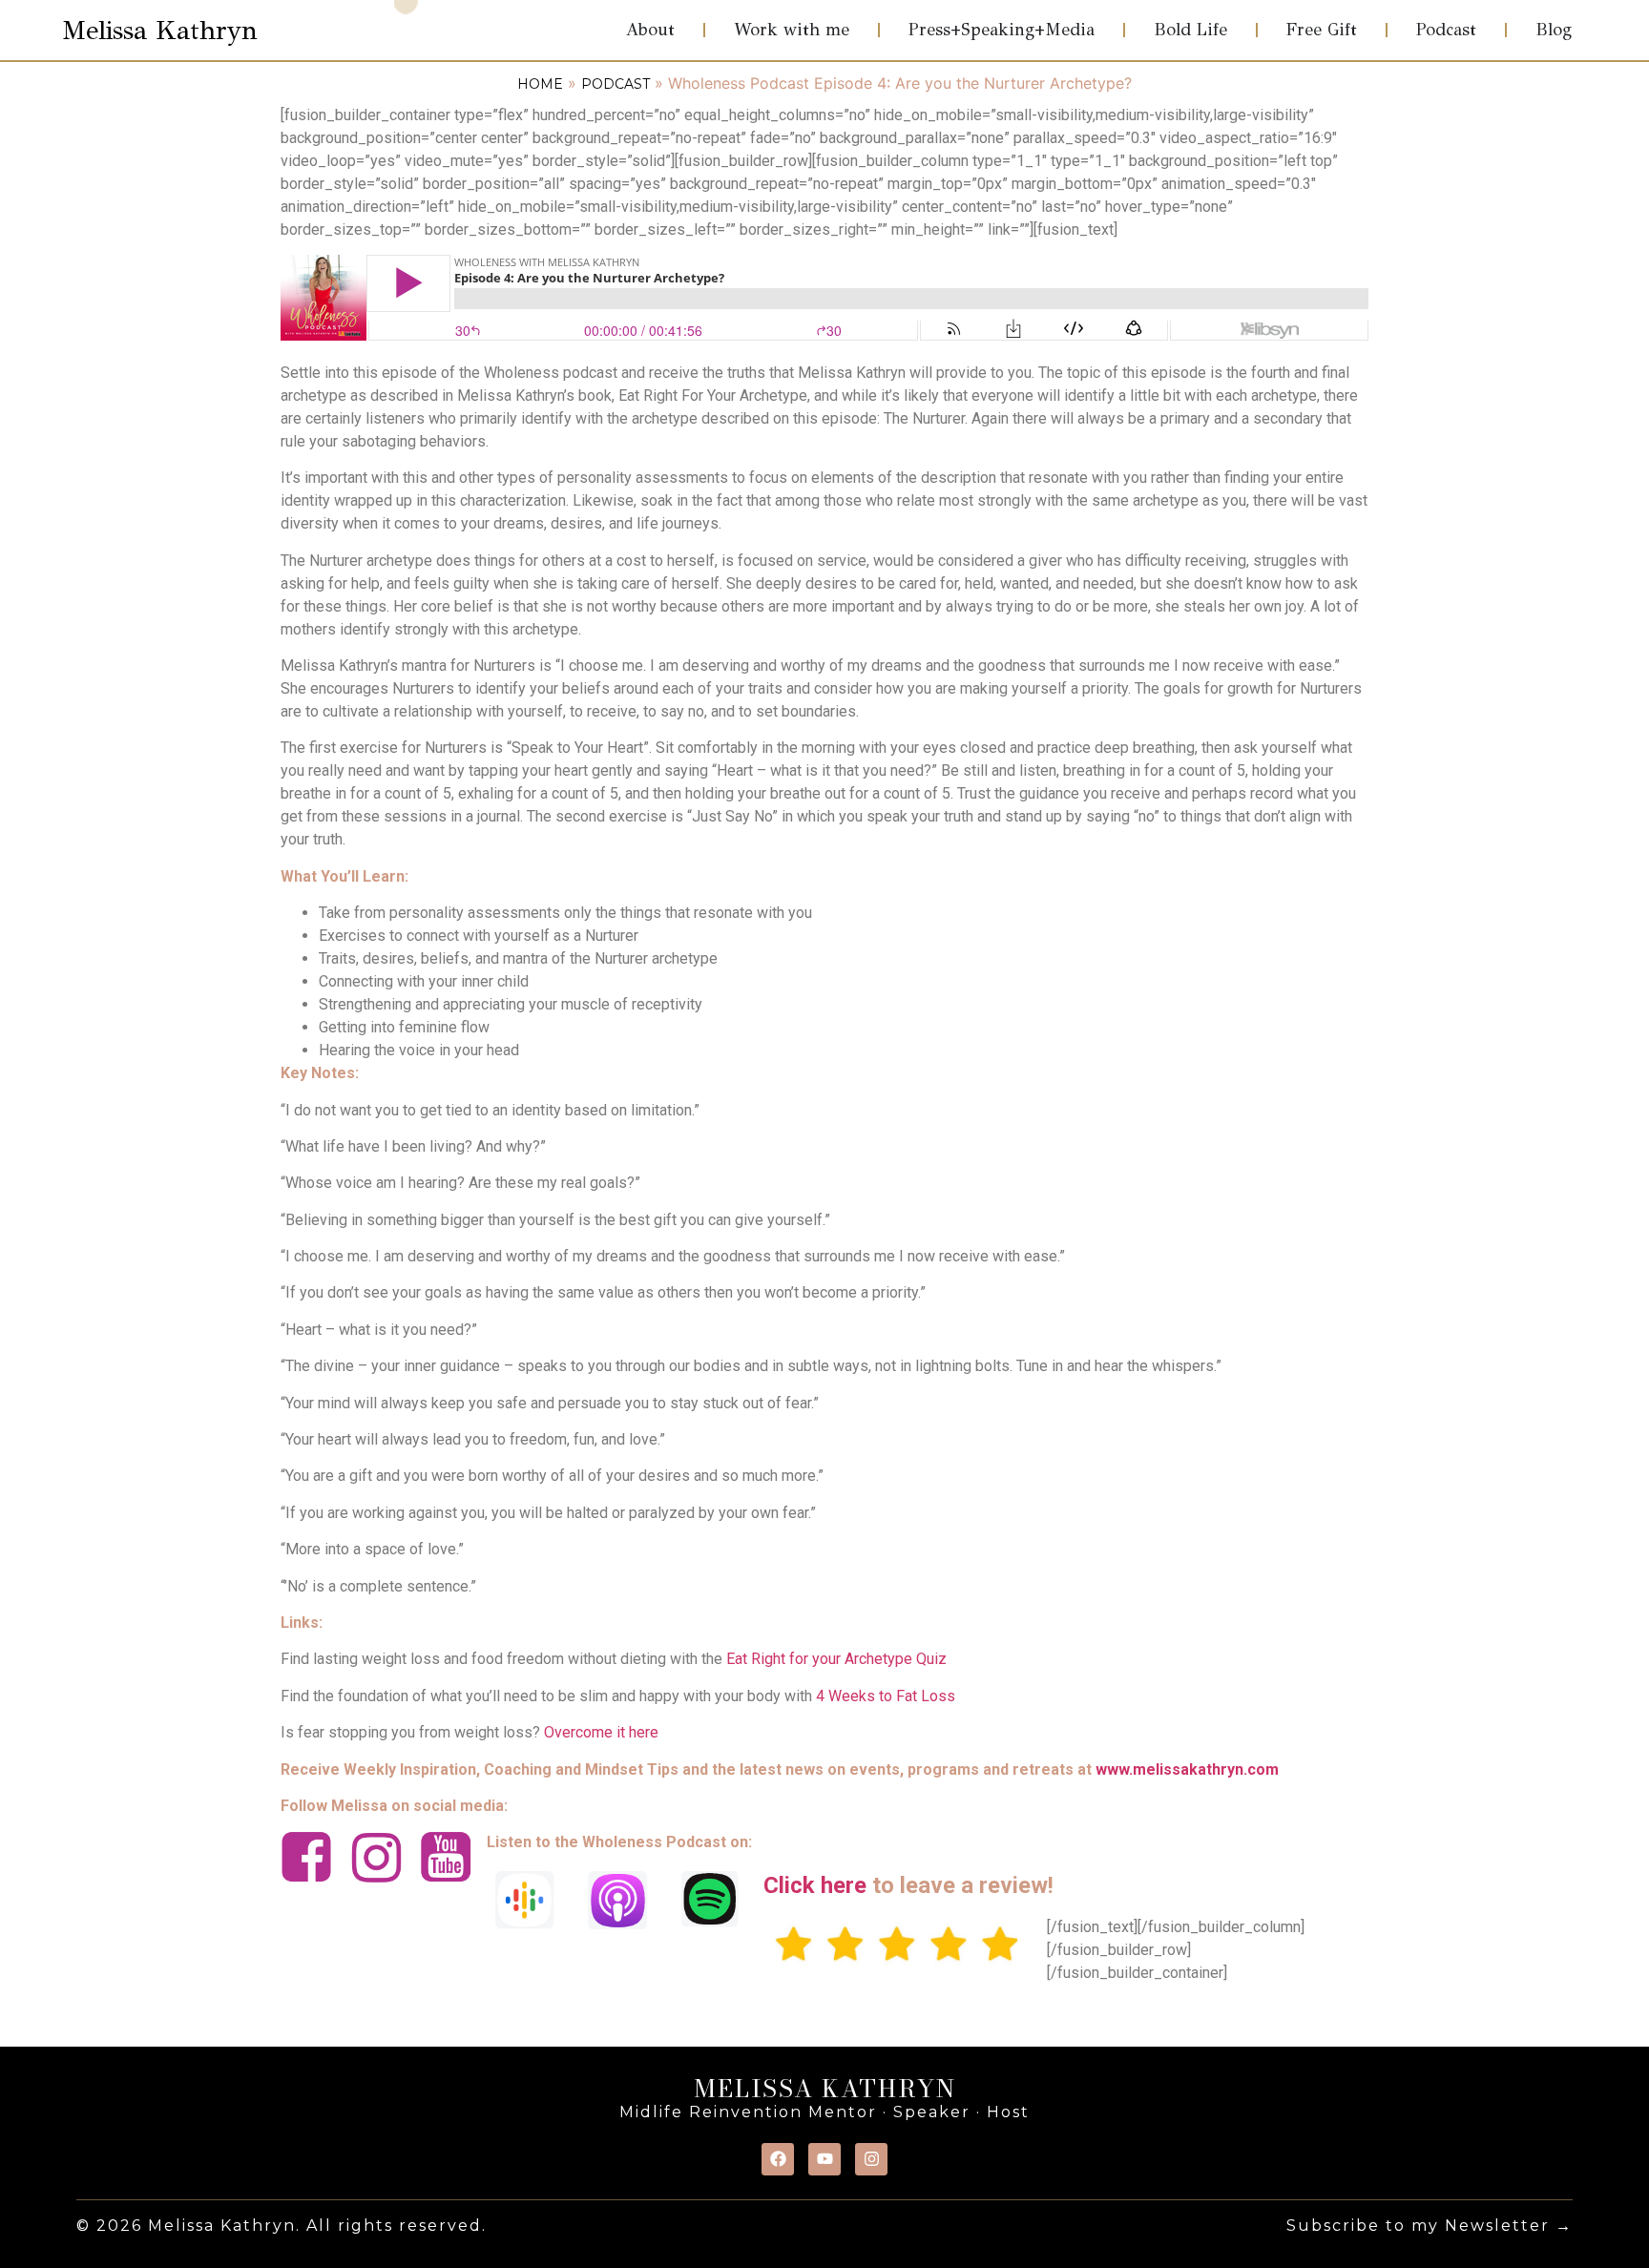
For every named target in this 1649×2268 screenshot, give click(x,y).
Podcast (616, 84)
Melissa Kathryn (160, 30)
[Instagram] (871, 2159)
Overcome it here (601, 1732)
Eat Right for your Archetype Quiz (836, 1659)
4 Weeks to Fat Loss (886, 1696)
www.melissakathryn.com (1187, 1769)
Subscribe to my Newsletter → (1430, 2226)
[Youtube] (824, 2159)
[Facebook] (778, 2159)
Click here (815, 1885)
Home (540, 84)
